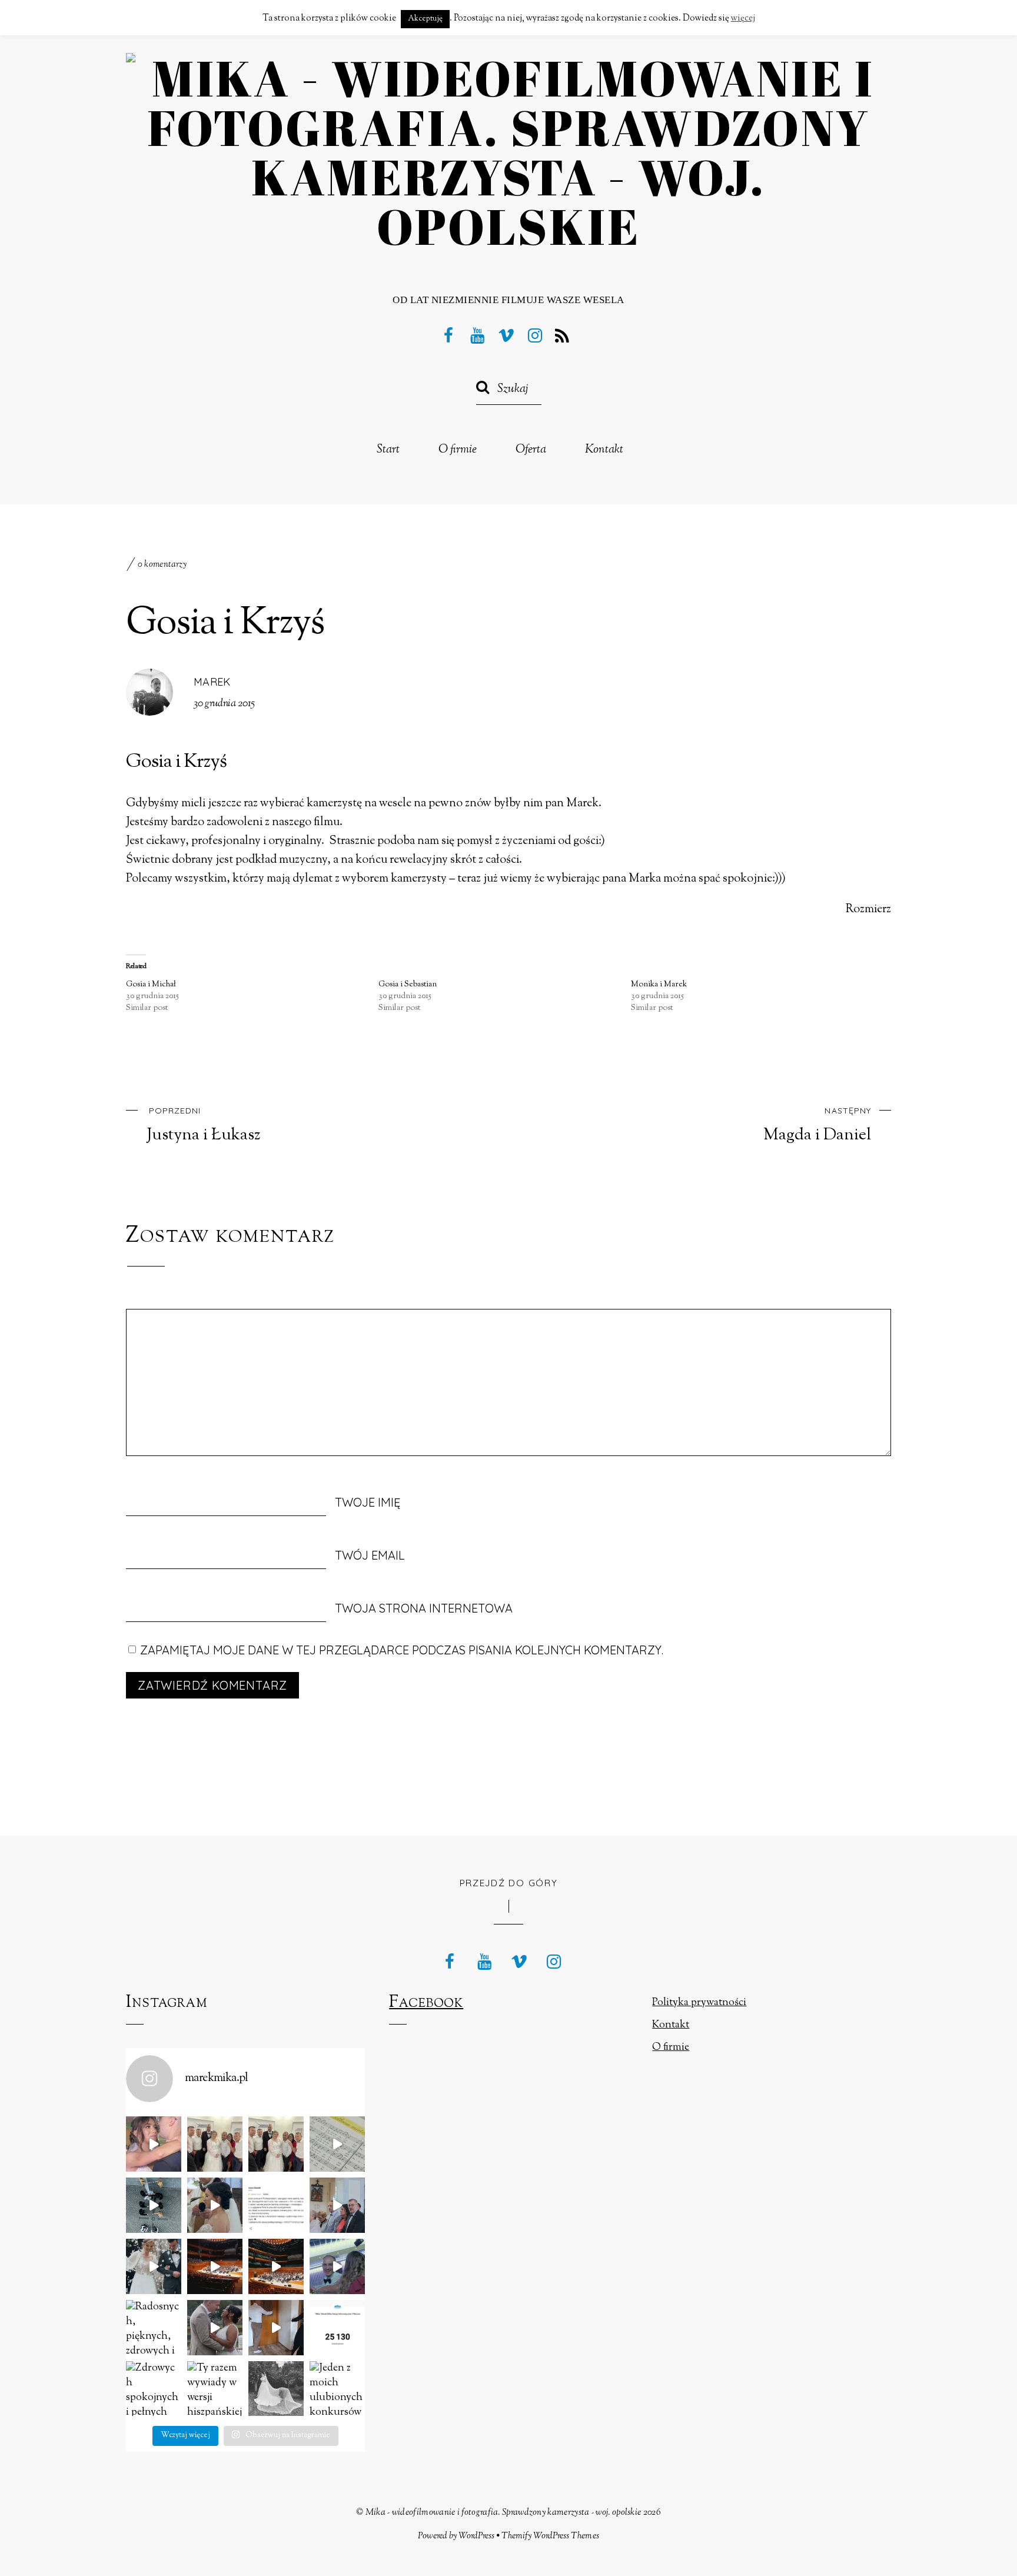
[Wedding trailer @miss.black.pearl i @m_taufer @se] (215, 2328)
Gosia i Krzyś (225, 624)
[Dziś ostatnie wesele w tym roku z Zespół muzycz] (276, 2144)
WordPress (476, 2536)
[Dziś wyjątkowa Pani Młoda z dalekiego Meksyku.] (276, 2389)
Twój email (370, 1555)
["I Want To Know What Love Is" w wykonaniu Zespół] (154, 2144)
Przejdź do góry (509, 1883)
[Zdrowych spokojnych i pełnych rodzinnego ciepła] (154, 2389)
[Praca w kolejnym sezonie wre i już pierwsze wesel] (276, 2205)
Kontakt (604, 450)
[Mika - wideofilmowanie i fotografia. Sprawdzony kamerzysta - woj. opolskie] (508, 226)
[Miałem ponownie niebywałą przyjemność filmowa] (276, 2266)
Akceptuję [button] (425, 19)
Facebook (426, 2003)
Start (388, 450)
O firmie (458, 450)
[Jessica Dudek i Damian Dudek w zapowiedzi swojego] (337, 2205)
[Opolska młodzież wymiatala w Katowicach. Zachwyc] (215, 2266)
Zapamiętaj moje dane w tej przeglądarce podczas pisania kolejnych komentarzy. (402, 1650)
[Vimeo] (506, 335)
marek (212, 682)
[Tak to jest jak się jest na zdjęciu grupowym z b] (215, 2144)
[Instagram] (535, 335)
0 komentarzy (162, 565)
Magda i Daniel (817, 1125)
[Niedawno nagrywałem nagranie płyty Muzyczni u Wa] (337, 2144)
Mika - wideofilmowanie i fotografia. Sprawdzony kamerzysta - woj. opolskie (503, 2512)
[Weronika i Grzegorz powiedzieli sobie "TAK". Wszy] (154, 2266)
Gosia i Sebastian (408, 985)
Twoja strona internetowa (424, 1608)
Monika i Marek (659, 985)
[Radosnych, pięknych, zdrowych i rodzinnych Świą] (154, 2328)
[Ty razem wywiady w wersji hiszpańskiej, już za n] (215, 2389)
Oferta (531, 450)
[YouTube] (477, 335)
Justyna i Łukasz (204, 1125)
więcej (743, 19)
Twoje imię (368, 1502)
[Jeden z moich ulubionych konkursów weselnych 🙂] (337, 2389)
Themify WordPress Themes (550, 2536)
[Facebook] (448, 335)
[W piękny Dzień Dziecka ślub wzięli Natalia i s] (154, 2205)
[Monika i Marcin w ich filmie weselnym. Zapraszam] (337, 2266)
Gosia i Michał (151, 985)
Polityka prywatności (699, 2003)
